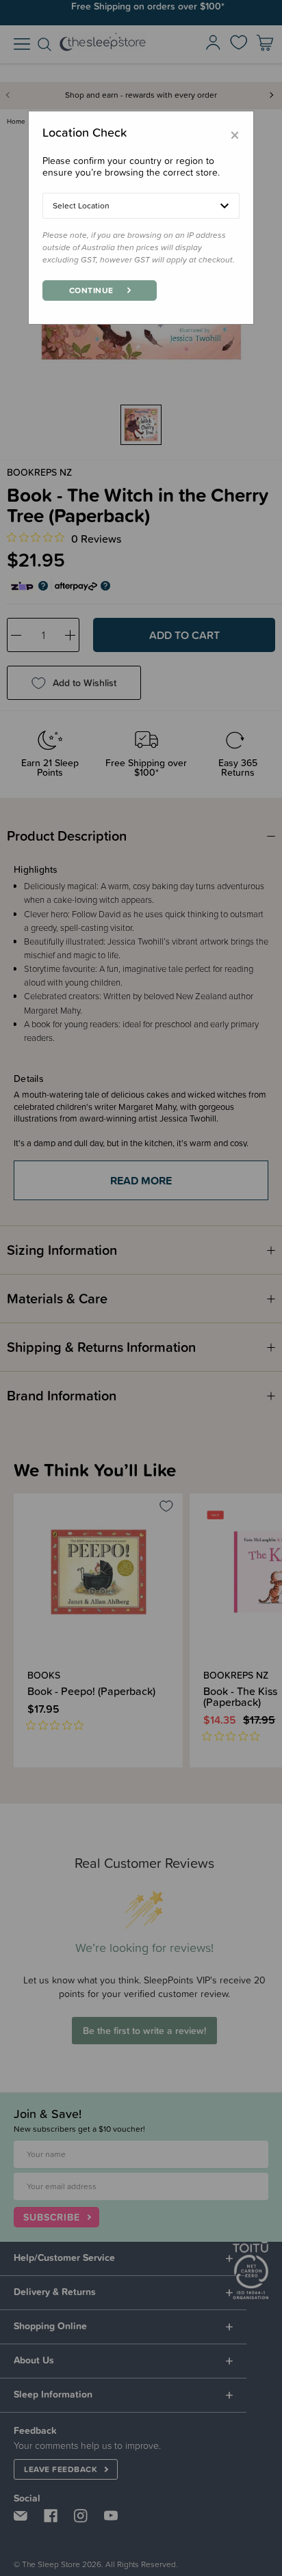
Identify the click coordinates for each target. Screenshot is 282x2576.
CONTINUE (91, 290)
